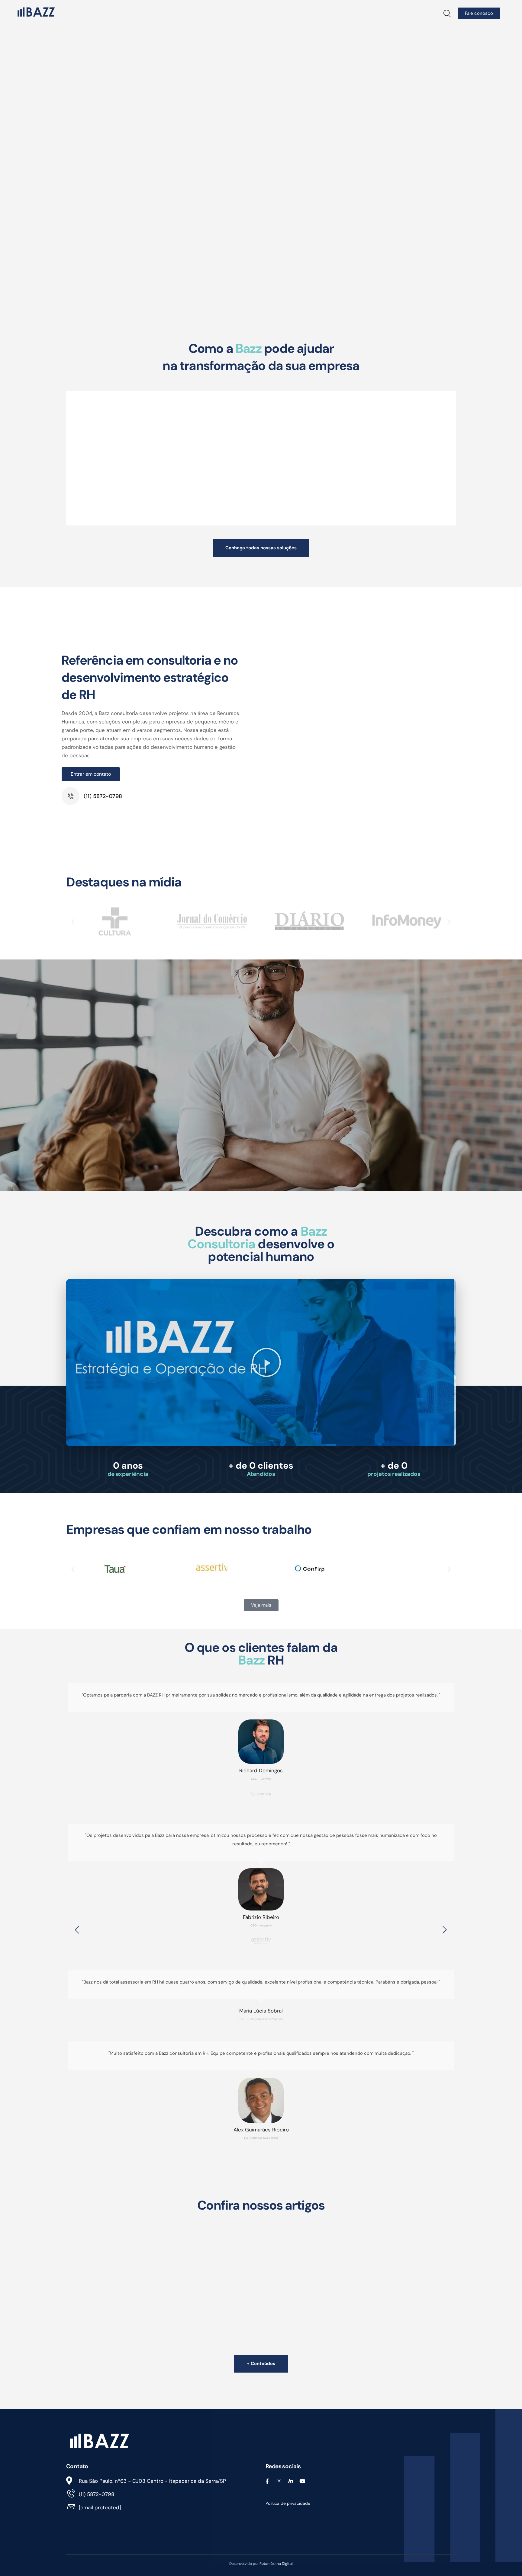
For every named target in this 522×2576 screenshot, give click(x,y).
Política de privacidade (288, 2503)
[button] (73, 922)
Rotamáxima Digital (276, 2564)
